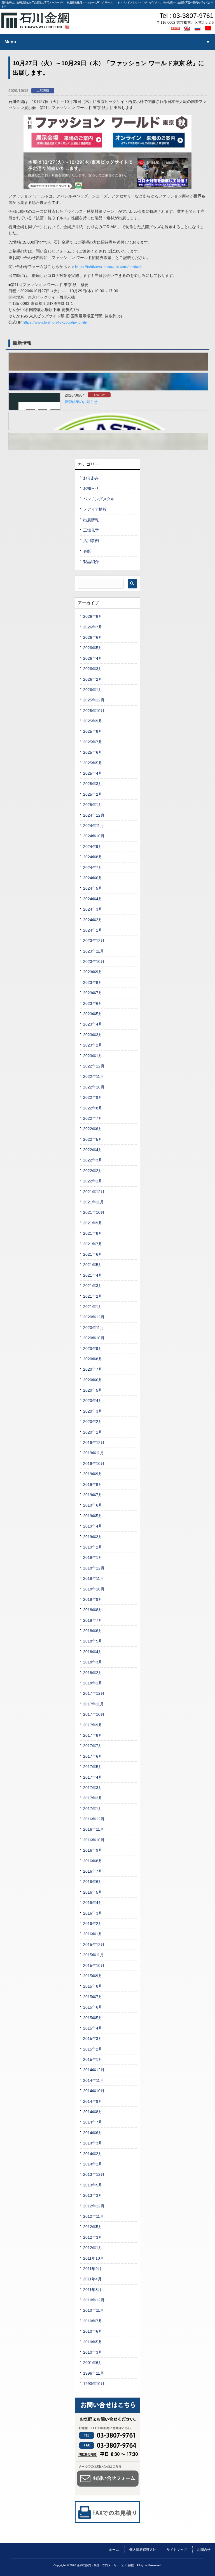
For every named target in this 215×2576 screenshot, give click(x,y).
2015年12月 (94, 1945)
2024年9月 (93, 847)
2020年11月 (94, 1328)
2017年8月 (93, 1735)
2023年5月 (93, 1014)
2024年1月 (93, 930)
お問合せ (204, 2550)
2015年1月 (93, 2059)
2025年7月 (93, 742)
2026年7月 (93, 627)
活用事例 (91, 541)
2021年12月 (94, 1192)
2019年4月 (93, 1526)
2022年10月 (94, 1087)
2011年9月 (92, 2269)
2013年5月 (93, 2185)
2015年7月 (93, 1997)
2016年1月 (93, 1934)
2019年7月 (93, 1495)
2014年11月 (94, 2080)
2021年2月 (93, 1296)
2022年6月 (93, 1129)
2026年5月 (93, 648)
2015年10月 (94, 1965)
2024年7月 (93, 868)
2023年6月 (93, 1003)
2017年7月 (93, 1746)
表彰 (87, 551)
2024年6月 (93, 878)
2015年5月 (93, 2018)
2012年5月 (93, 2227)
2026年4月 (93, 658)
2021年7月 (93, 1244)
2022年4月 (93, 1150)
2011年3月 (92, 2290)
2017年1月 (93, 1809)
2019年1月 (93, 1557)
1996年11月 (94, 2373)
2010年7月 (93, 2321)
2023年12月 (94, 941)
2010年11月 (94, 2310)
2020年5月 (93, 1390)
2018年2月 (93, 1673)
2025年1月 (93, 805)
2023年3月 (93, 1035)
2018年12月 (94, 1568)
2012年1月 (93, 2248)
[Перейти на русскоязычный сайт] (198, 28)
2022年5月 (93, 1139)
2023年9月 (93, 972)
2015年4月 (93, 2028)
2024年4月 (93, 899)
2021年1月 (93, 1307)
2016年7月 (93, 1871)
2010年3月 (93, 2352)
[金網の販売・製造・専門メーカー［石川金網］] (35, 27)
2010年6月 (93, 2331)
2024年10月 (94, 836)
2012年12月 (94, 2206)
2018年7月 (93, 1620)
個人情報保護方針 (143, 2550)
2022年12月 (94, 1066)
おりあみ (91, 478)
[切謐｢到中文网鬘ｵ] (209, 28)
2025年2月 (93, 794)
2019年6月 (93, 1505)
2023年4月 (93, 1024)
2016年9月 (93, 1850)
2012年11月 (94, 2216)
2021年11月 (94, 1202)
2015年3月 (93, 2038)
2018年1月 (93, 1683)
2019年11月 (94, 1453)
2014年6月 (93, 2133)
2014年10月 (94, 2091)
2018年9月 (93, 1599)
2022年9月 (93, 1097)
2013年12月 (94, 2174)
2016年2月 (93, 1924)
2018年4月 (93, 1652)
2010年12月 (94, 2300)
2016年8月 (93, 1861)
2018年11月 (94, 1578)
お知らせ (99, 395)
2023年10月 (94, 961)
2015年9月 (93, 1976)
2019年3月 (93, 1537)
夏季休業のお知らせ (81, 402)
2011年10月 (94, 2258)
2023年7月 (93, 993)
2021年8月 (93, 1233)
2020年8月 (93, 1359)
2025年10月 (94, 711)
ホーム (114, 2550)
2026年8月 (93, 616)
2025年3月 (93, 784)
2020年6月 (93, 1380)
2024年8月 (93, 857)
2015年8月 (93, 1986)
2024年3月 (93, 909)
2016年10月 (94, 1840)
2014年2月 (93, 2154)
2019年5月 (93, 1516)
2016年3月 (93, 1913)
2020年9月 (93, 1349)
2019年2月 (93, 1547)
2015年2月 (93, 2049)
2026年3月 (93, 669)
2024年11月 (94, 826)
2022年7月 (93, 1118)
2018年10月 (94, 1589)
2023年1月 (93, 1056)
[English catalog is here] (188, 28)
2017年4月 (93, 1777)
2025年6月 (93, 752)
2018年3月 (93, 1662)
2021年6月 (93, 1254)
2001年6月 (93, 2363)
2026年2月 (93, 679)
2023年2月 (93, 1045)
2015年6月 (93, 2007)
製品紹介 (91, 562)
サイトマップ (177, 2550)
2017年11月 (94, 1704)
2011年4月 (92, 2279)
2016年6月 (93, 1882)
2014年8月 (93, 2112)
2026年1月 (93, 690)
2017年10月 (94, 1714)
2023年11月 (94, 951)
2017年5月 (93, 1767)
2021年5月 (93, 1265)
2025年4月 (93, 773)
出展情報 (43, 90)
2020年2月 (93, 1422)
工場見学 (91, 530)
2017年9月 (93, 1725)
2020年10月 (94, 1338)
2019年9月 (93, 1474)
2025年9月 (93, 721)
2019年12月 (94, 1443)
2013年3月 (93, 2195)
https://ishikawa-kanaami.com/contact (108, 267)
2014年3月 (93, 2143)
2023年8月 (93, 982)
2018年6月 (93, 1631)
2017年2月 (93, 1798)
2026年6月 (93, 637)
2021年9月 (93, 1223)
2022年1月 (93, 1181)
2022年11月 (94, 1076)
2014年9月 (93, 2101)
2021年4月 (93, 1275)
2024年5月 (93, 888)
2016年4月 (93, 1903)
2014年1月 (93, 2164)
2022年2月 (93, 1171)
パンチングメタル (99, 499)
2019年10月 (94, 1463)
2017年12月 (94, 1693)
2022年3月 (93, 1160)
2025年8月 (93, 731)
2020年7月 (93, 1369)
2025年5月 (93, 763)
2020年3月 (93, 1411)
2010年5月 (93, 2342)
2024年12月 (94, 815)
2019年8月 (93, 1484)
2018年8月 (93, 1610)
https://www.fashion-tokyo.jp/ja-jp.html (56, 322)
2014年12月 (94, 2070)
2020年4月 (93, 1401)
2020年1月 (93, 1432)
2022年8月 (93, 1108)
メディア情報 (95, 509)
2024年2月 (93, 920)
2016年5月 (93, 1892)
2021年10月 (94, 1212)
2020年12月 (94, 1317)
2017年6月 (93, 1756)
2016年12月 (94, 1819)
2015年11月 (94, 1955)
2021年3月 (93, 1286)
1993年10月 (94, 2384)
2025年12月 (94, 700)
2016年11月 (94, 1829)
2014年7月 (93, 2122)
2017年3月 (93, 1788)
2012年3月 (93, 2237)
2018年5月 (93, 1641)
